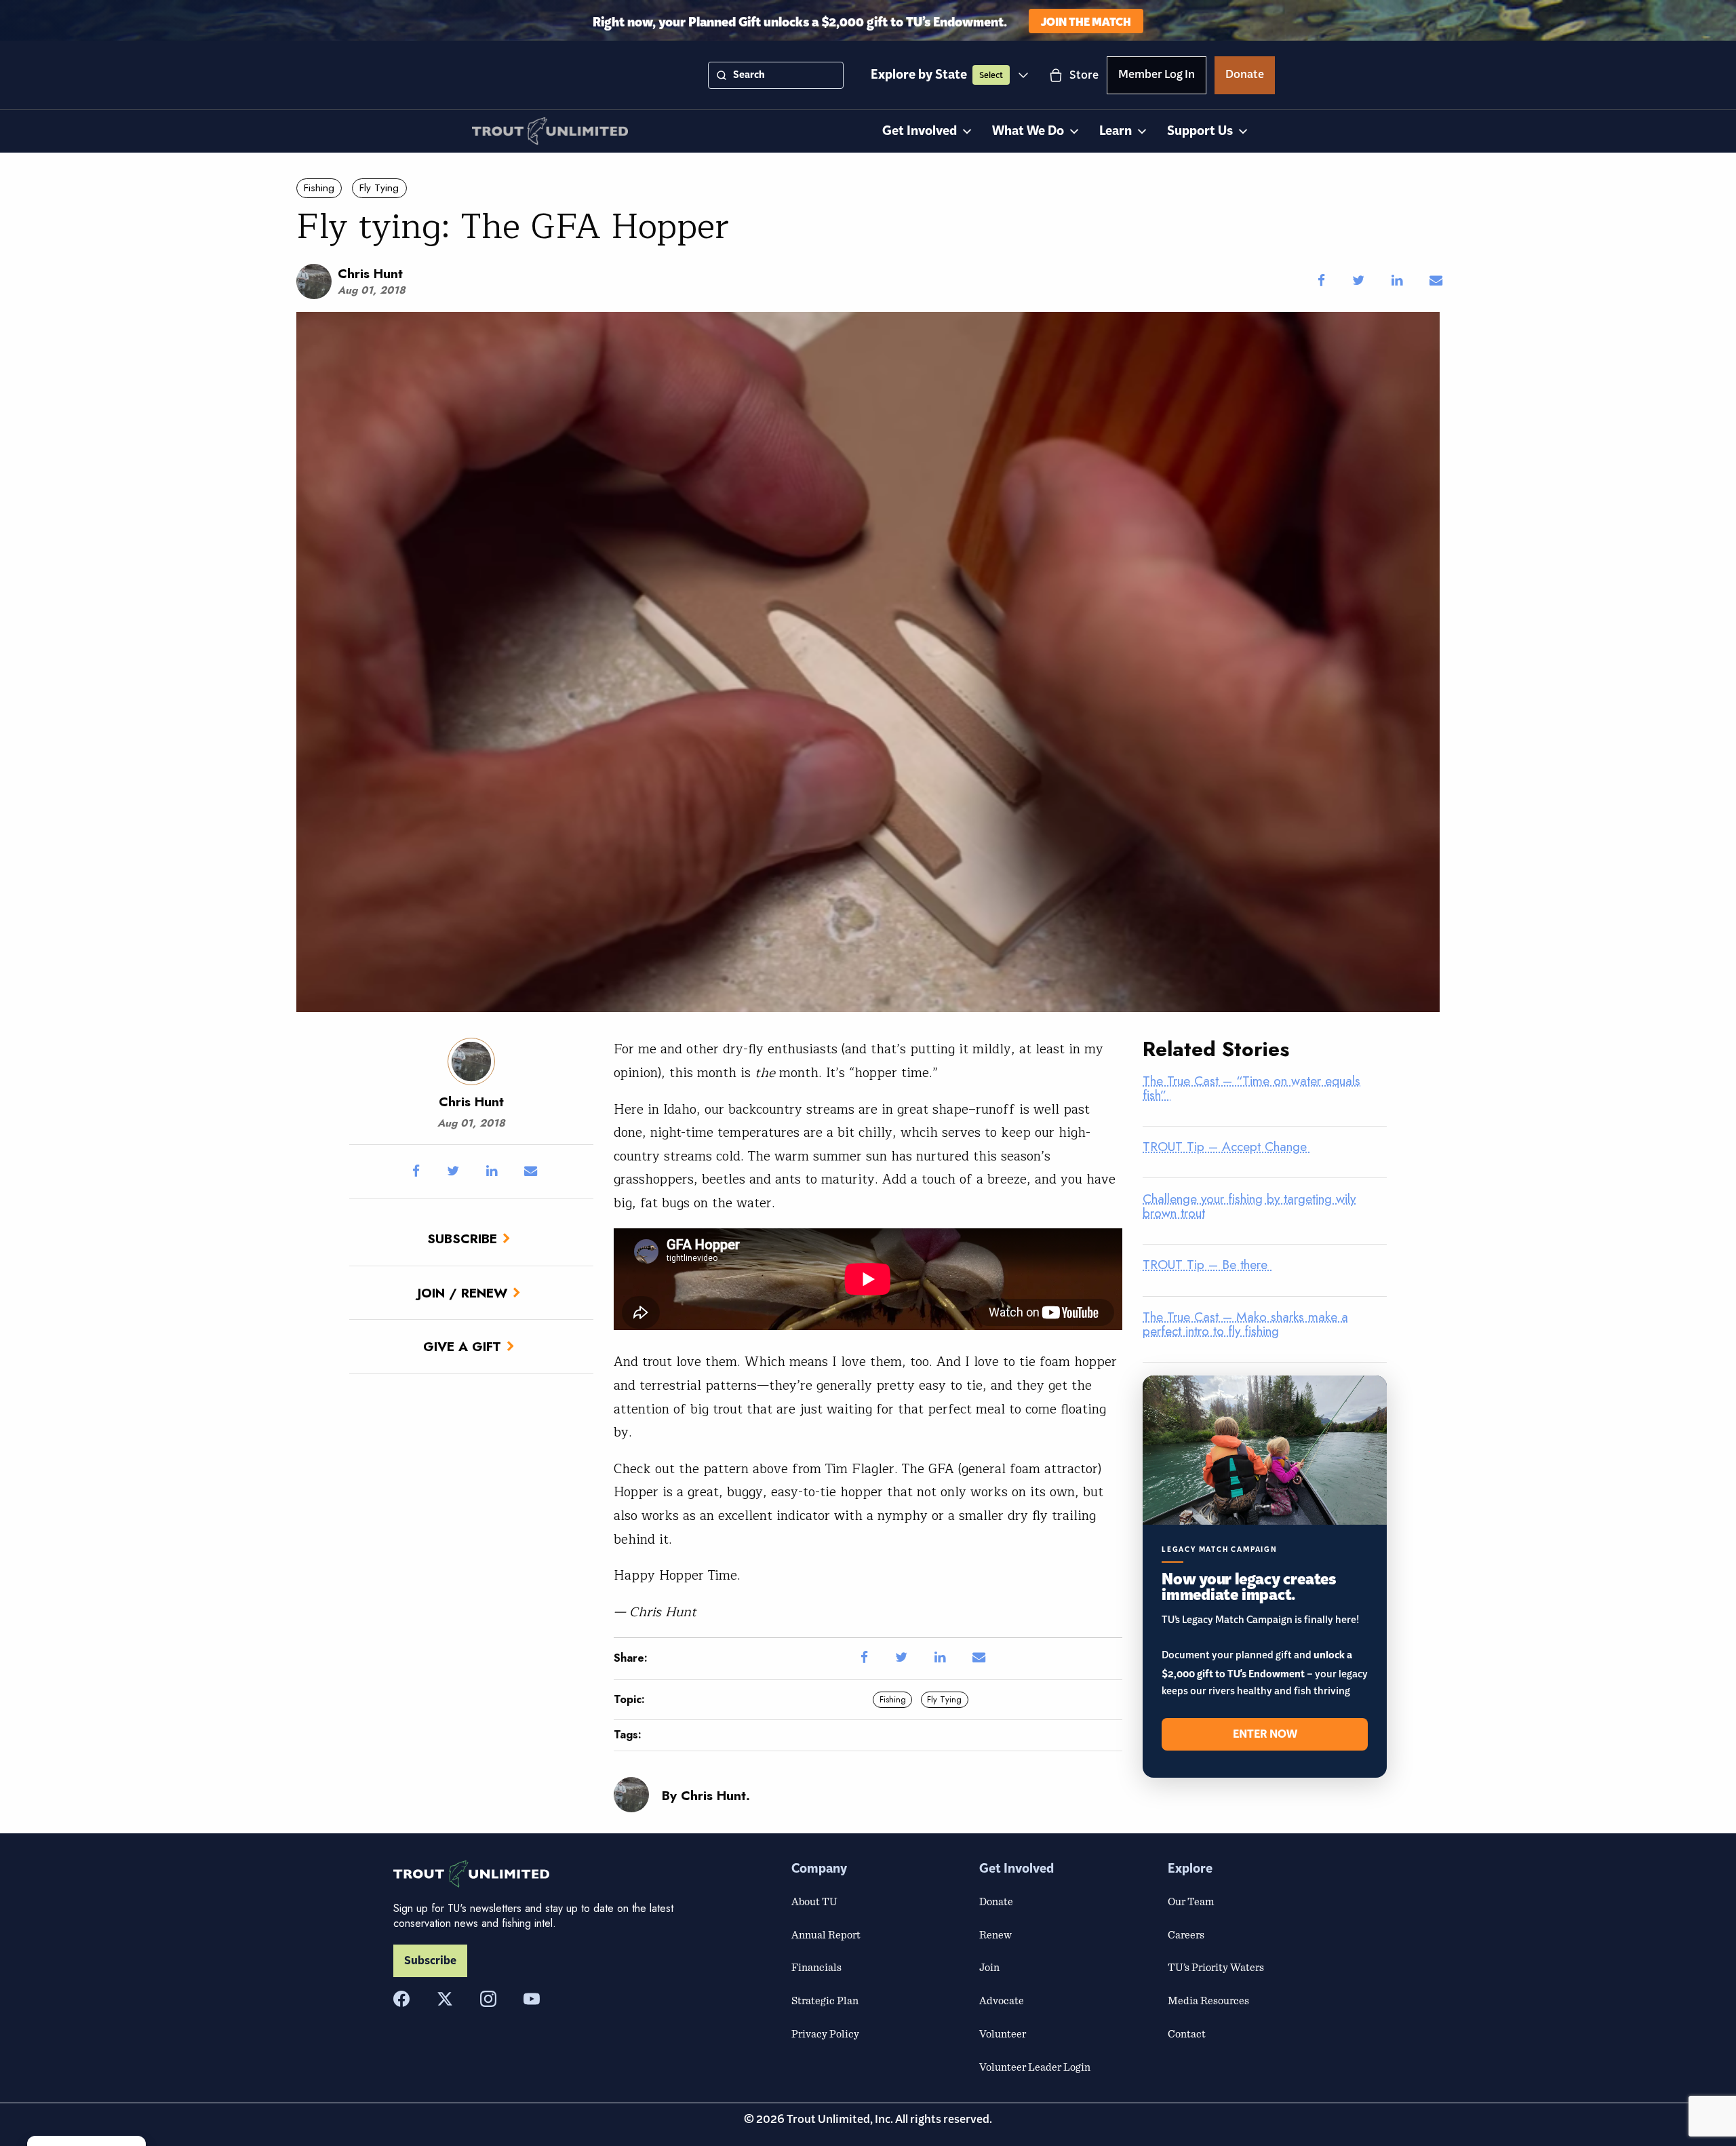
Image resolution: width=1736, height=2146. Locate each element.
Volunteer (1003, 2033)
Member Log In (1157, 77)
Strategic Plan (825, 2000)
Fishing (319, 188)
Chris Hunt (370, 273)
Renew (995, 1934)
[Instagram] (488, 1999)
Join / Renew (462, 1293)
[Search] (722, 75)
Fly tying (379, 188)
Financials (816, 1967)
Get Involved (920, 131)
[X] (445, 1999)
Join (989, 1967)
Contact (1187, 2033)
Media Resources (1208, 2000)
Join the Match (1086, 21)
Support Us (1200, 131)
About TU (814, 1901)
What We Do (1028, 131)
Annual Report (826, 1934)
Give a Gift (462, 1346)
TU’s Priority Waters (1216, 1967)
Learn (1116, 131)
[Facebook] (401, 1999)
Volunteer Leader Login (1035, 2067)
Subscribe (462, 1238)
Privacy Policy (825, 2033)
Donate (1245, 77)
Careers (1186, 1934)
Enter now (1265, 1734)
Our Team (1191, 1901)
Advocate (1002, 2000)
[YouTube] (532, 1999)
